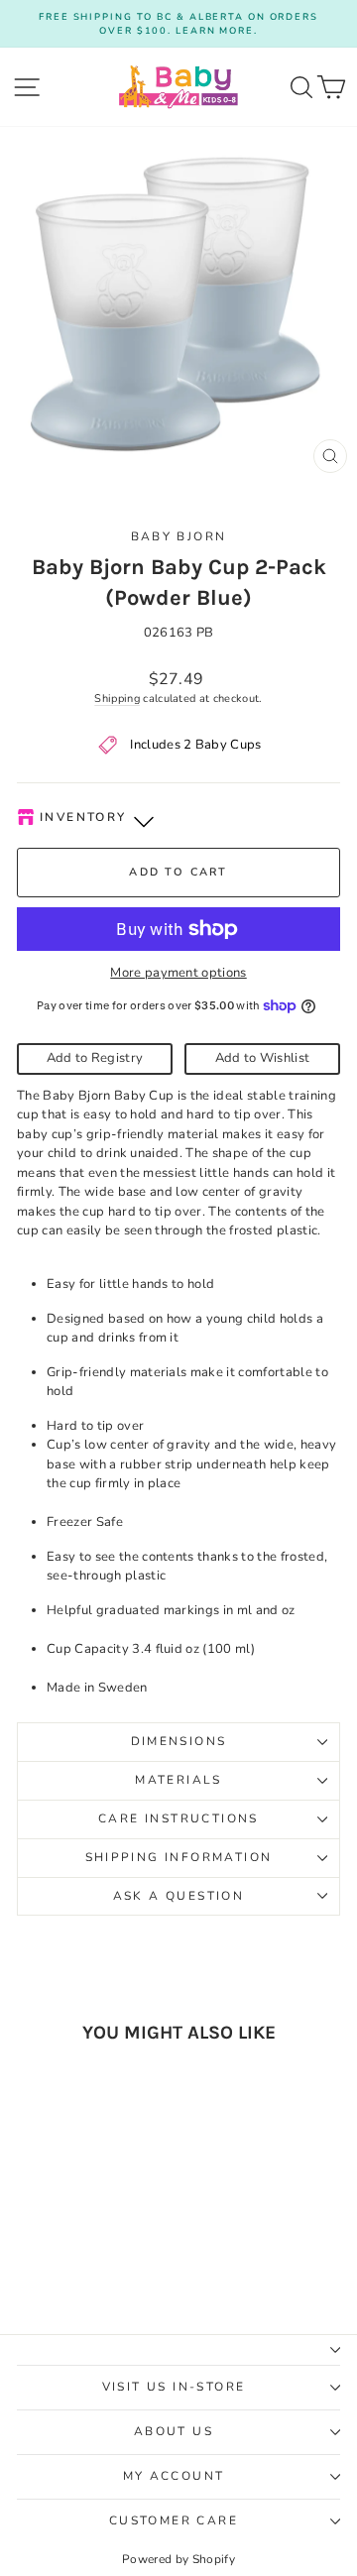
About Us (174, 2431)
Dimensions (179, 1741)
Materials (178, 1780)
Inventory (83, 817)
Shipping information (179, 1857)
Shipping (117, 699)
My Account (174, 2476)
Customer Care (174, 2520)
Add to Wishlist (263, 1058)
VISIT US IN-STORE (174, 2387)
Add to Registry (95, 1058)
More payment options (178, 973)
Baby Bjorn (179, 536)
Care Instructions (178, 1818)
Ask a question (179, 1896)
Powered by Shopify (178, 2559)
